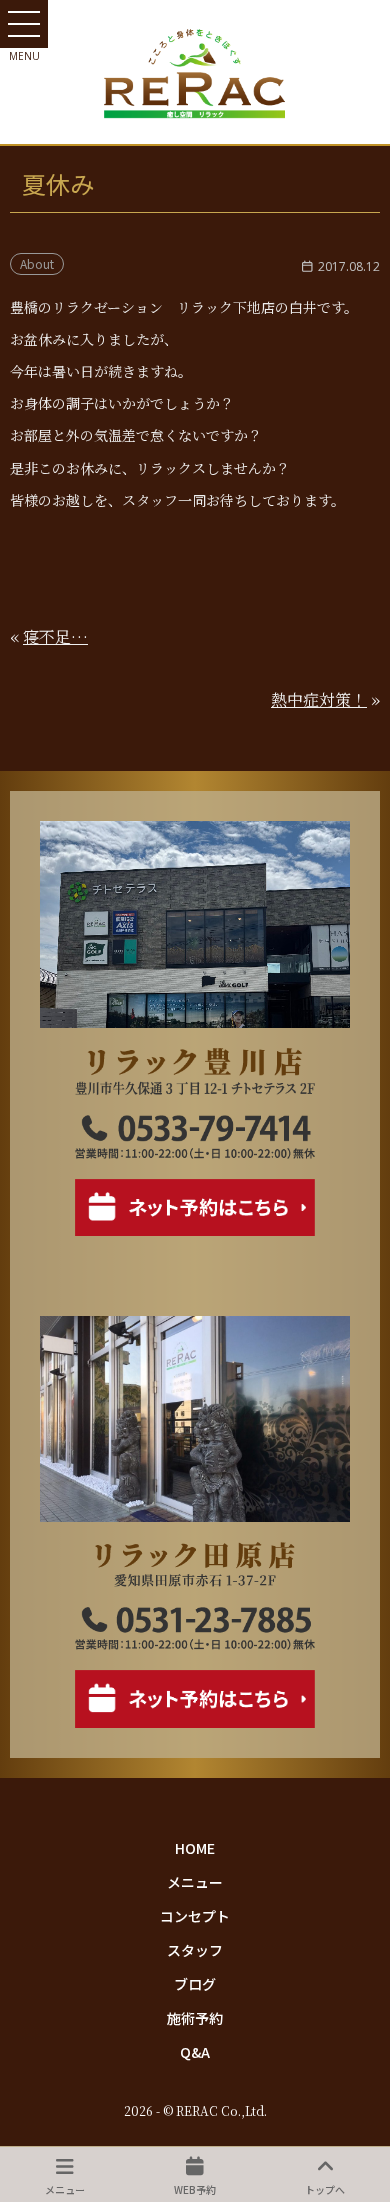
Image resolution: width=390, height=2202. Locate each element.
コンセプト (195, 1916)
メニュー (195, 1882)
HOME (195, 1848)
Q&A (195, 2052)
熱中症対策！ (319, 699)
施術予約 (195, 2018)
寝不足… (55, 636)
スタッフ (195, 1950)
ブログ (195, 1984)
